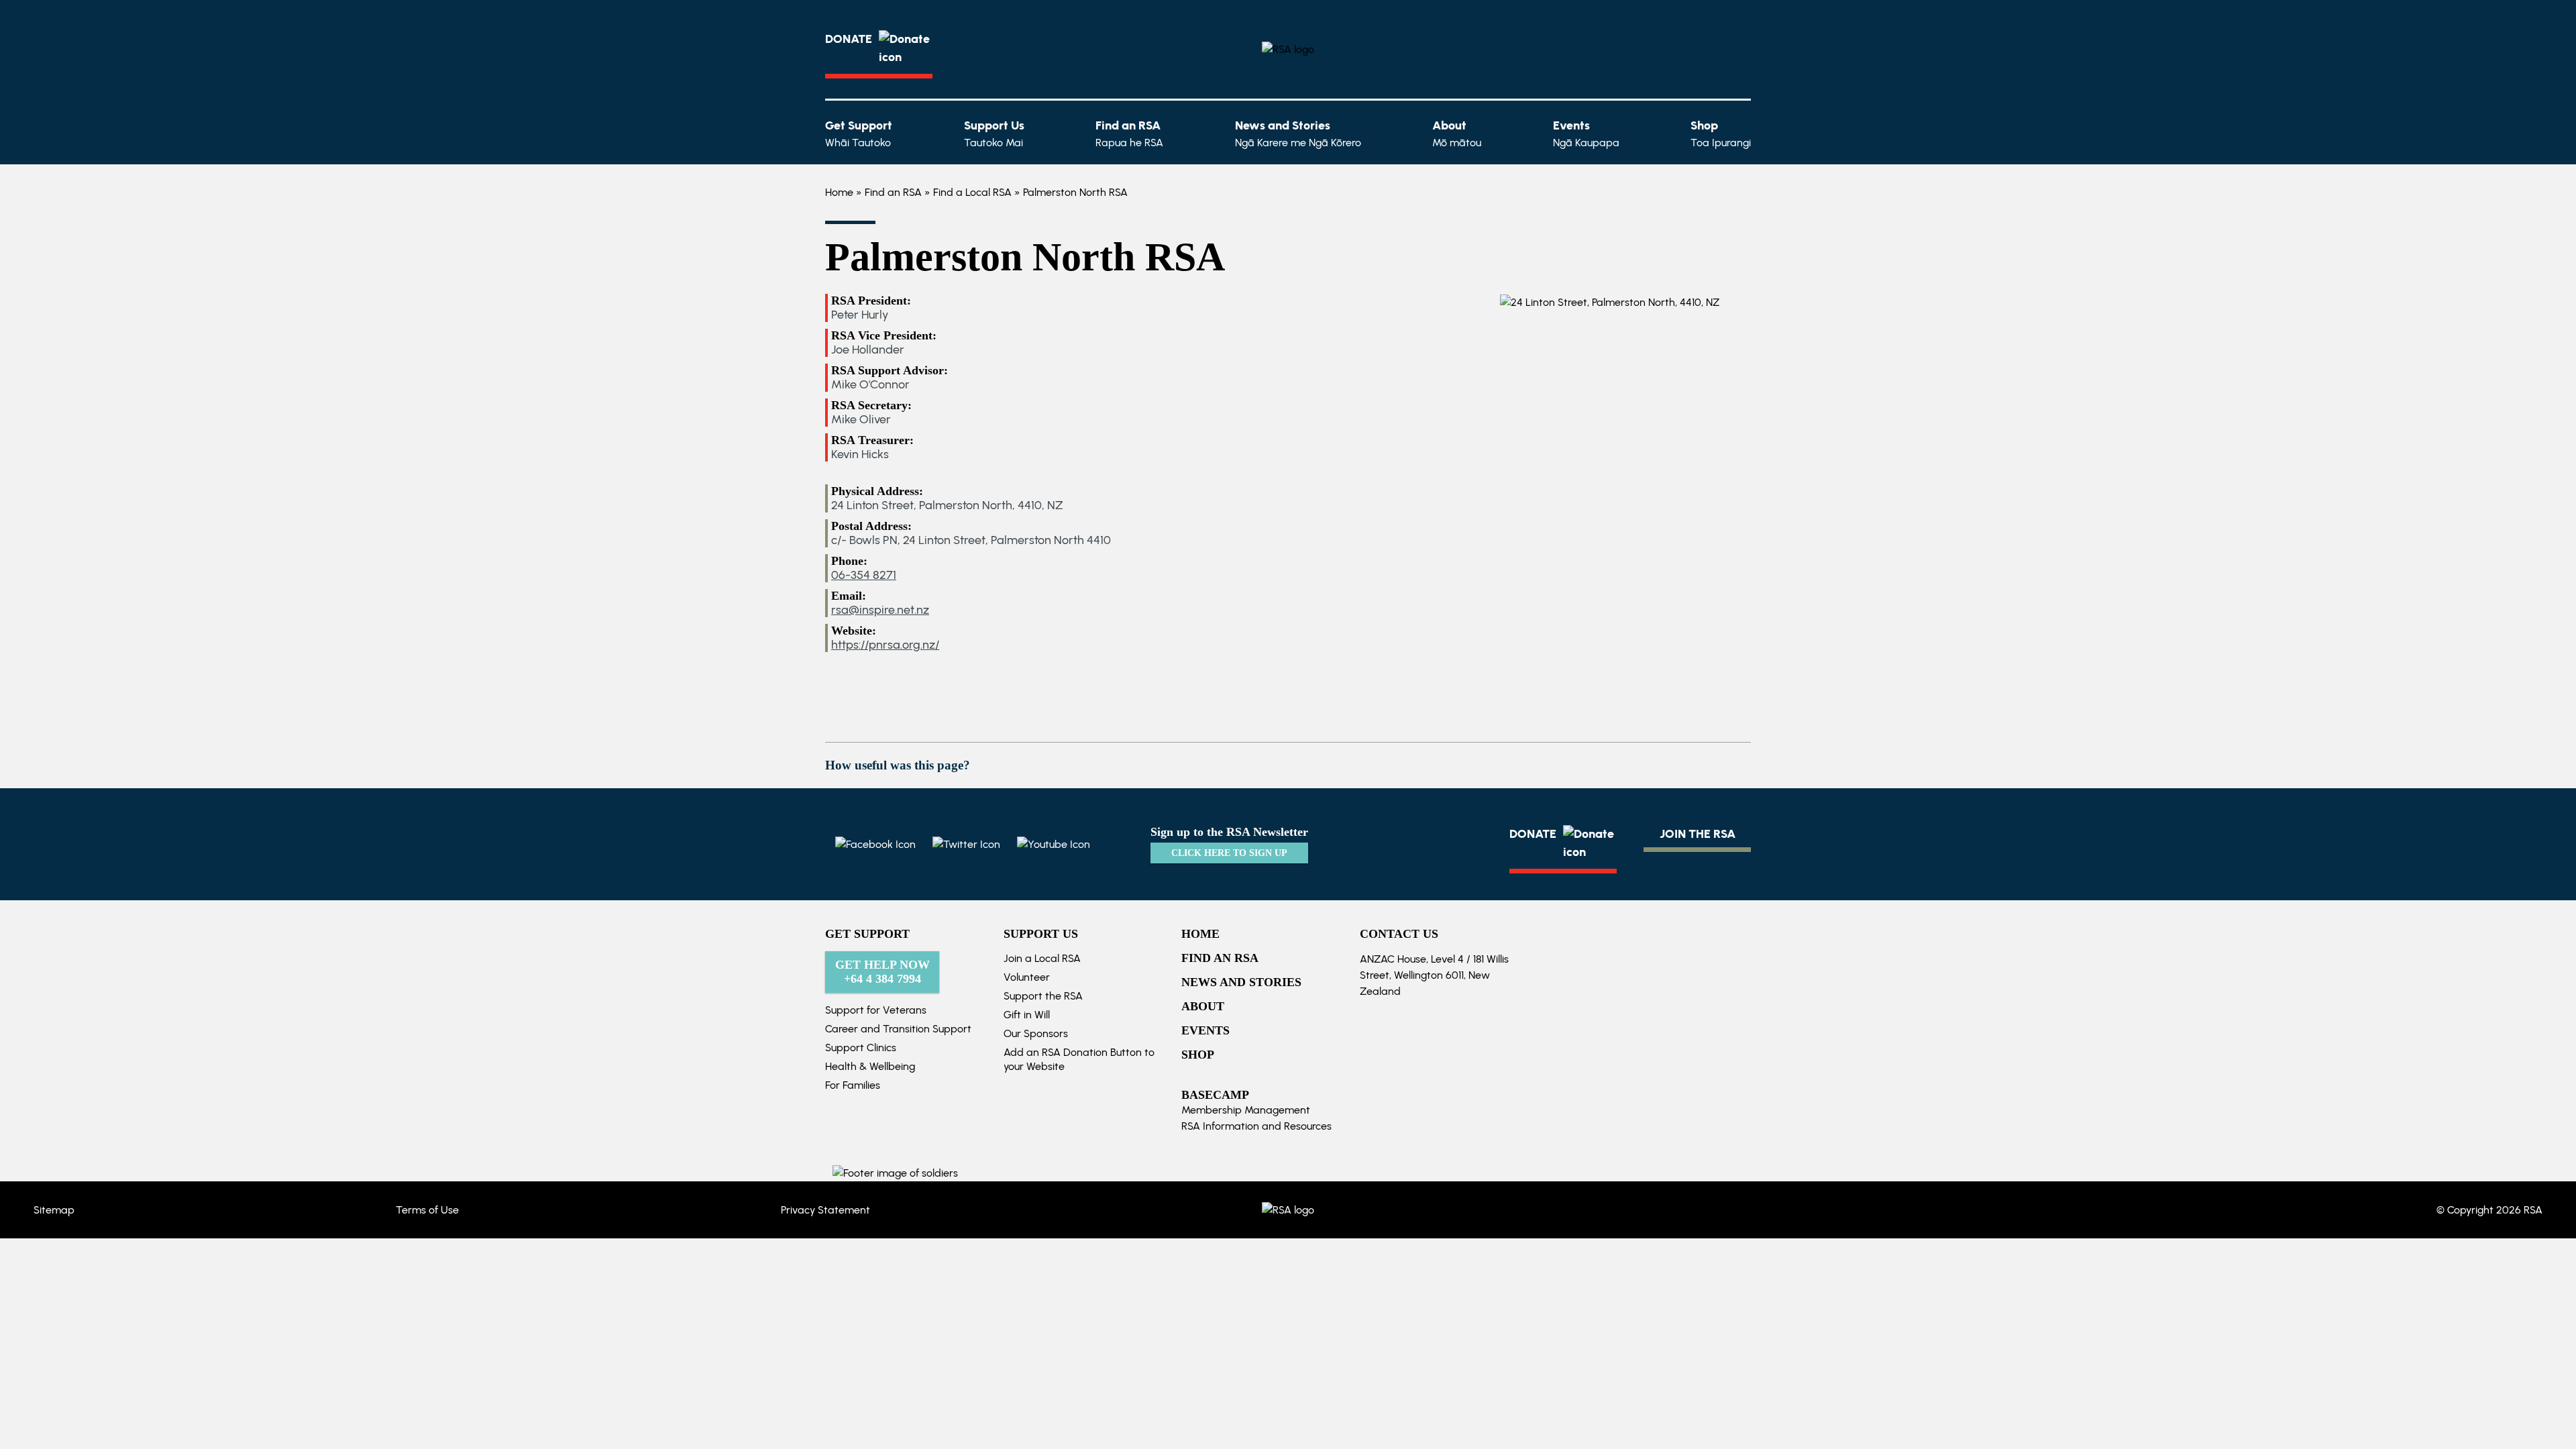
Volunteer (1027, 977)
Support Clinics (861, 1048)
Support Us (994, 133)
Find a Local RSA (972, 192)
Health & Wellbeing (870, 1066)
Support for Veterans (876, 1010)
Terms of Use (427, 1210)
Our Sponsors (1036, 1033)
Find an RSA (1129, 133)
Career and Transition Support (898, 1029)
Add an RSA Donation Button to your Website (1079, 1059)
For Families (853, 1085)
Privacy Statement (825, 1210)
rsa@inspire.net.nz (880, 610)
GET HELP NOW (882, 972)
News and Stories (1298, 133)
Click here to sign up (1229, 853)
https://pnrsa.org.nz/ (885, 645)
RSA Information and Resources (1256, 1126)
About (1457, 133)
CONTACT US (1399, 934)
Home (839, 192)
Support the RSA (1043, 996)
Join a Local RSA (1042, 958)
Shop (1721, 133)
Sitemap (54, 1210)
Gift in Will (1027, 1015)
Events (1586, 133)
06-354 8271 (864, 575)
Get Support (859, 133)
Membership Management (1246, 1110)
